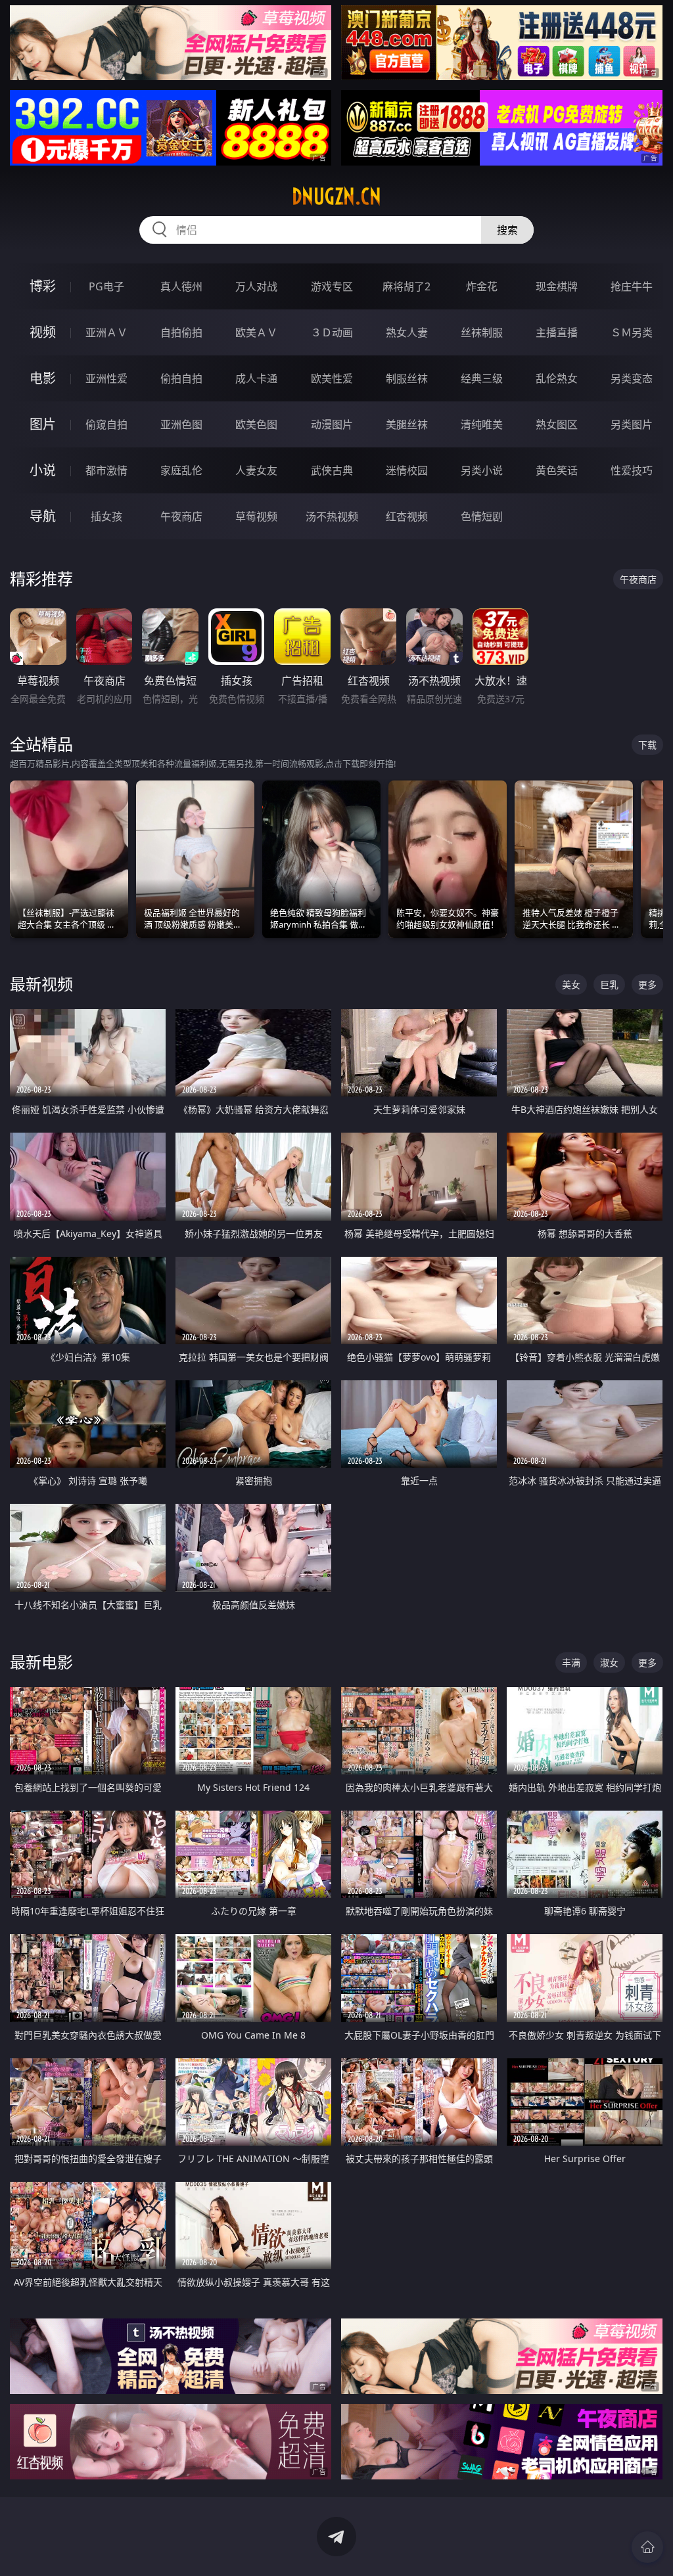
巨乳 (609, 984)
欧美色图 (256, 424)
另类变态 (632, 378)
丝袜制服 (482, 332)
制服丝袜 (407, 378)
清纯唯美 (482, 424)
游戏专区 (332, 286)
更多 (647, 984)
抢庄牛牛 (632, 286)
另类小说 (482, 470)
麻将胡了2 (406, 286)
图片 (43, 424)
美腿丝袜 (407, 424)
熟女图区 (557, 424)
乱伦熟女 (557, 378)
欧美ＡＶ (256, 332)
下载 (647, 745)
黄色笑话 (557, 470)
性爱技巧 (632, 470)
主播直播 (557, 332)
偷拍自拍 (181, 378)
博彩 (43, 286)
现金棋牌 (557, 286)
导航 (43, 516)
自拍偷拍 (181, 332)
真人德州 (181, 286)
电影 (43, 378)
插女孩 (106, 516)
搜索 (507, 230)
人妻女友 (256, 470)
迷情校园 (407, 470)
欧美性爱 (332, 378)
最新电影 (41, 1662)
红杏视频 (407, 516)
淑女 (609, 1662)
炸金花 (482, 286)
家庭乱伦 (181, 470)
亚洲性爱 (106, 378)
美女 (571, 984)
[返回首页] (647, 2547)
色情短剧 (482, 516)
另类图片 (632, 424)
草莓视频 (256, 516)
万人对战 (256, 286)
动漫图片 (332, 424)
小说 (43, 470)
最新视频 (41, 984)
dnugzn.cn (336, 196)
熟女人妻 (407, 332)
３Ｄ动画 (332, 332)
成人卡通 (256, 378)
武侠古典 (332, 470)
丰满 (571, 1662)
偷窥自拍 (106, 424)
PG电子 (106, 286)
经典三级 (482, 378)
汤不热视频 (332, 516)
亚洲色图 (181, 424)
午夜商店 (181, 516)
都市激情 (106, 470)
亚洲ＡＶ (106, 332)
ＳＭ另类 (632, 332)
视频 (43, 332)
